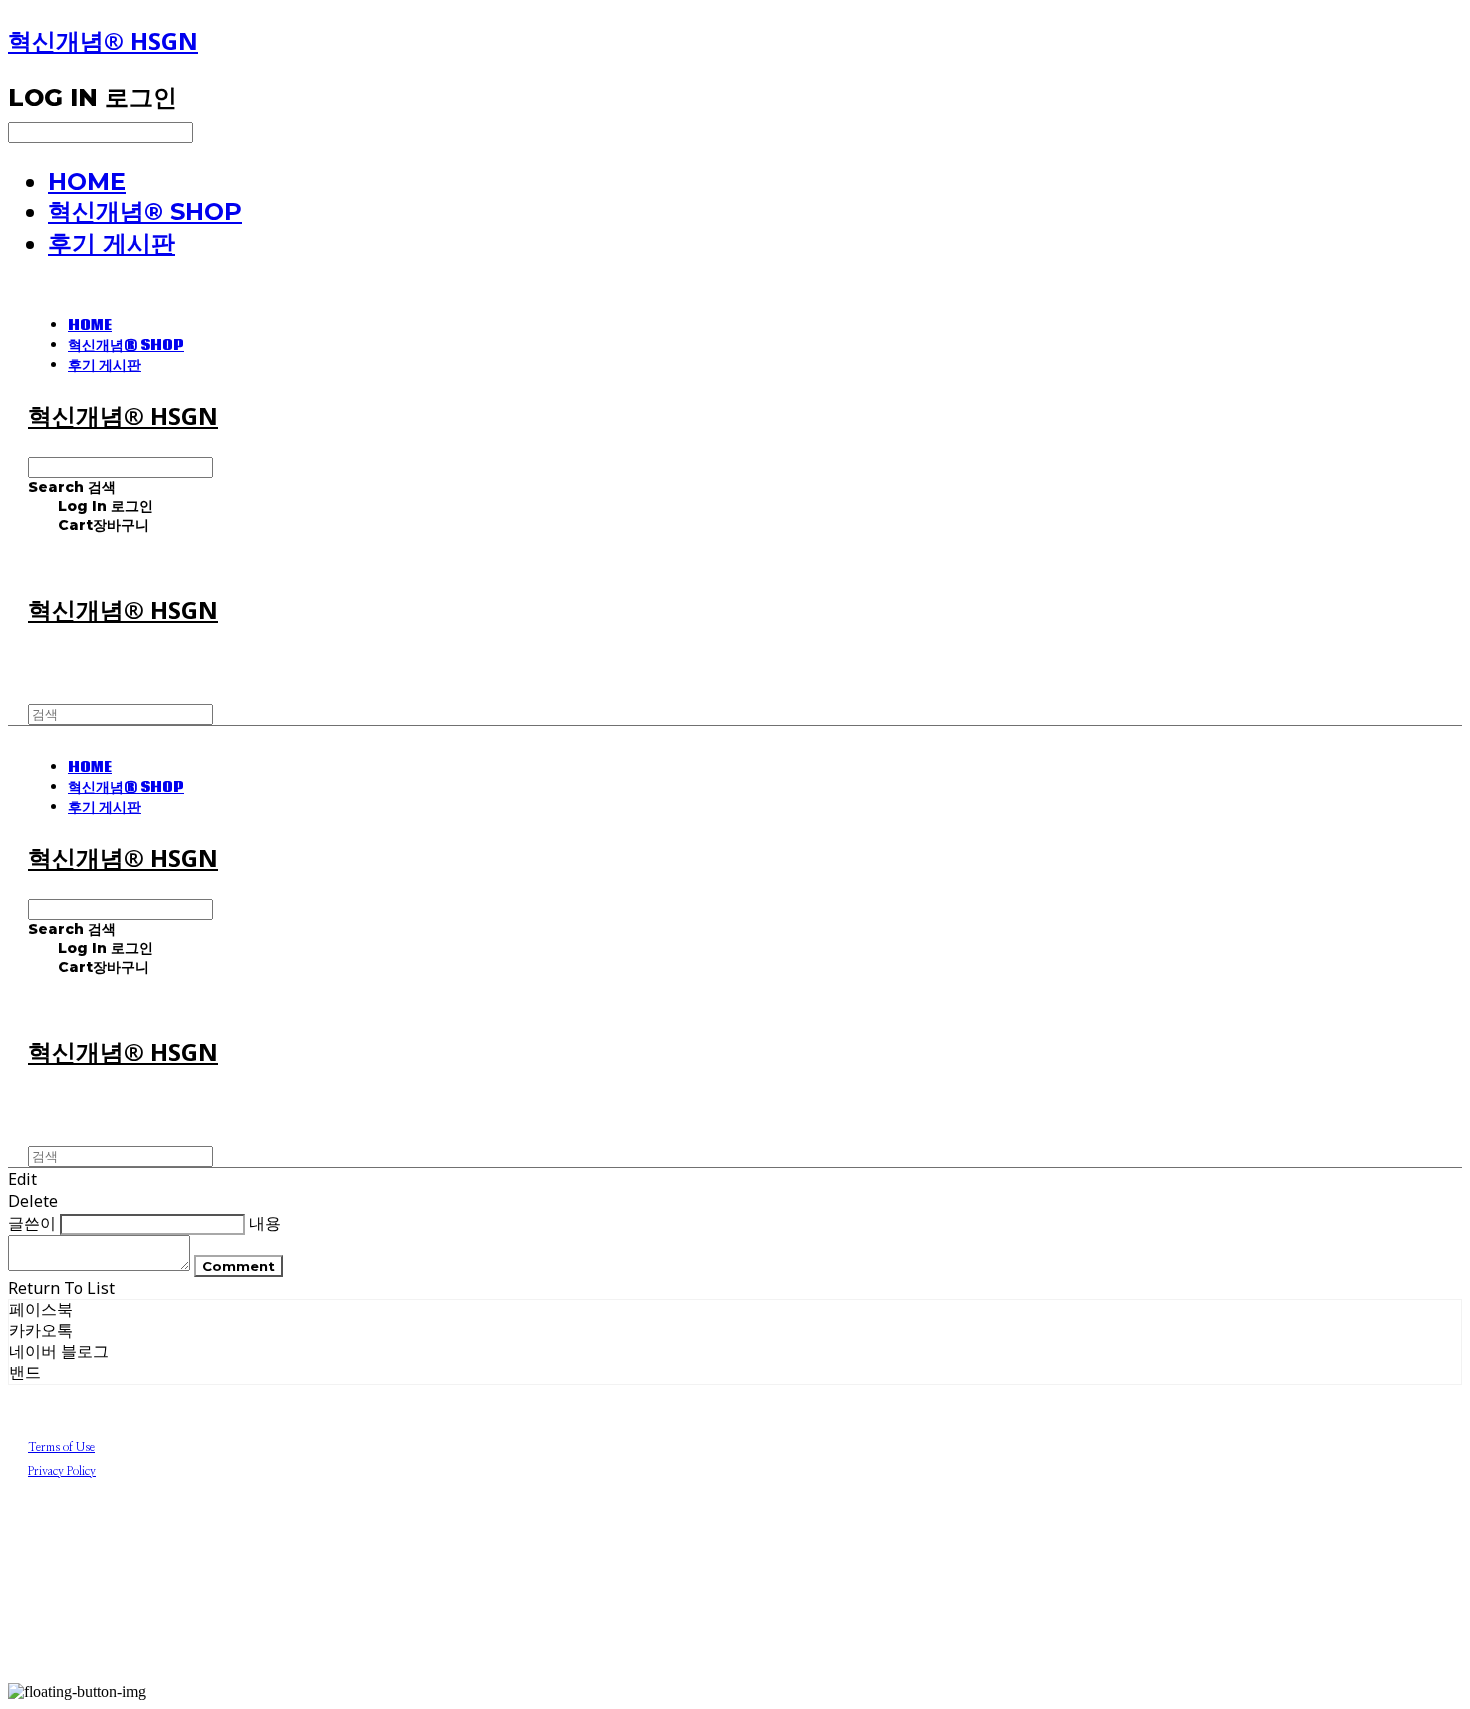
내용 (265, 1223)
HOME (87, 181)
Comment (238, 1266)
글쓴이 (32, 1223)
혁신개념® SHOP (145, 211)
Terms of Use (61, 1447)
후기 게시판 (111, 243)
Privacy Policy (62, 1471)
